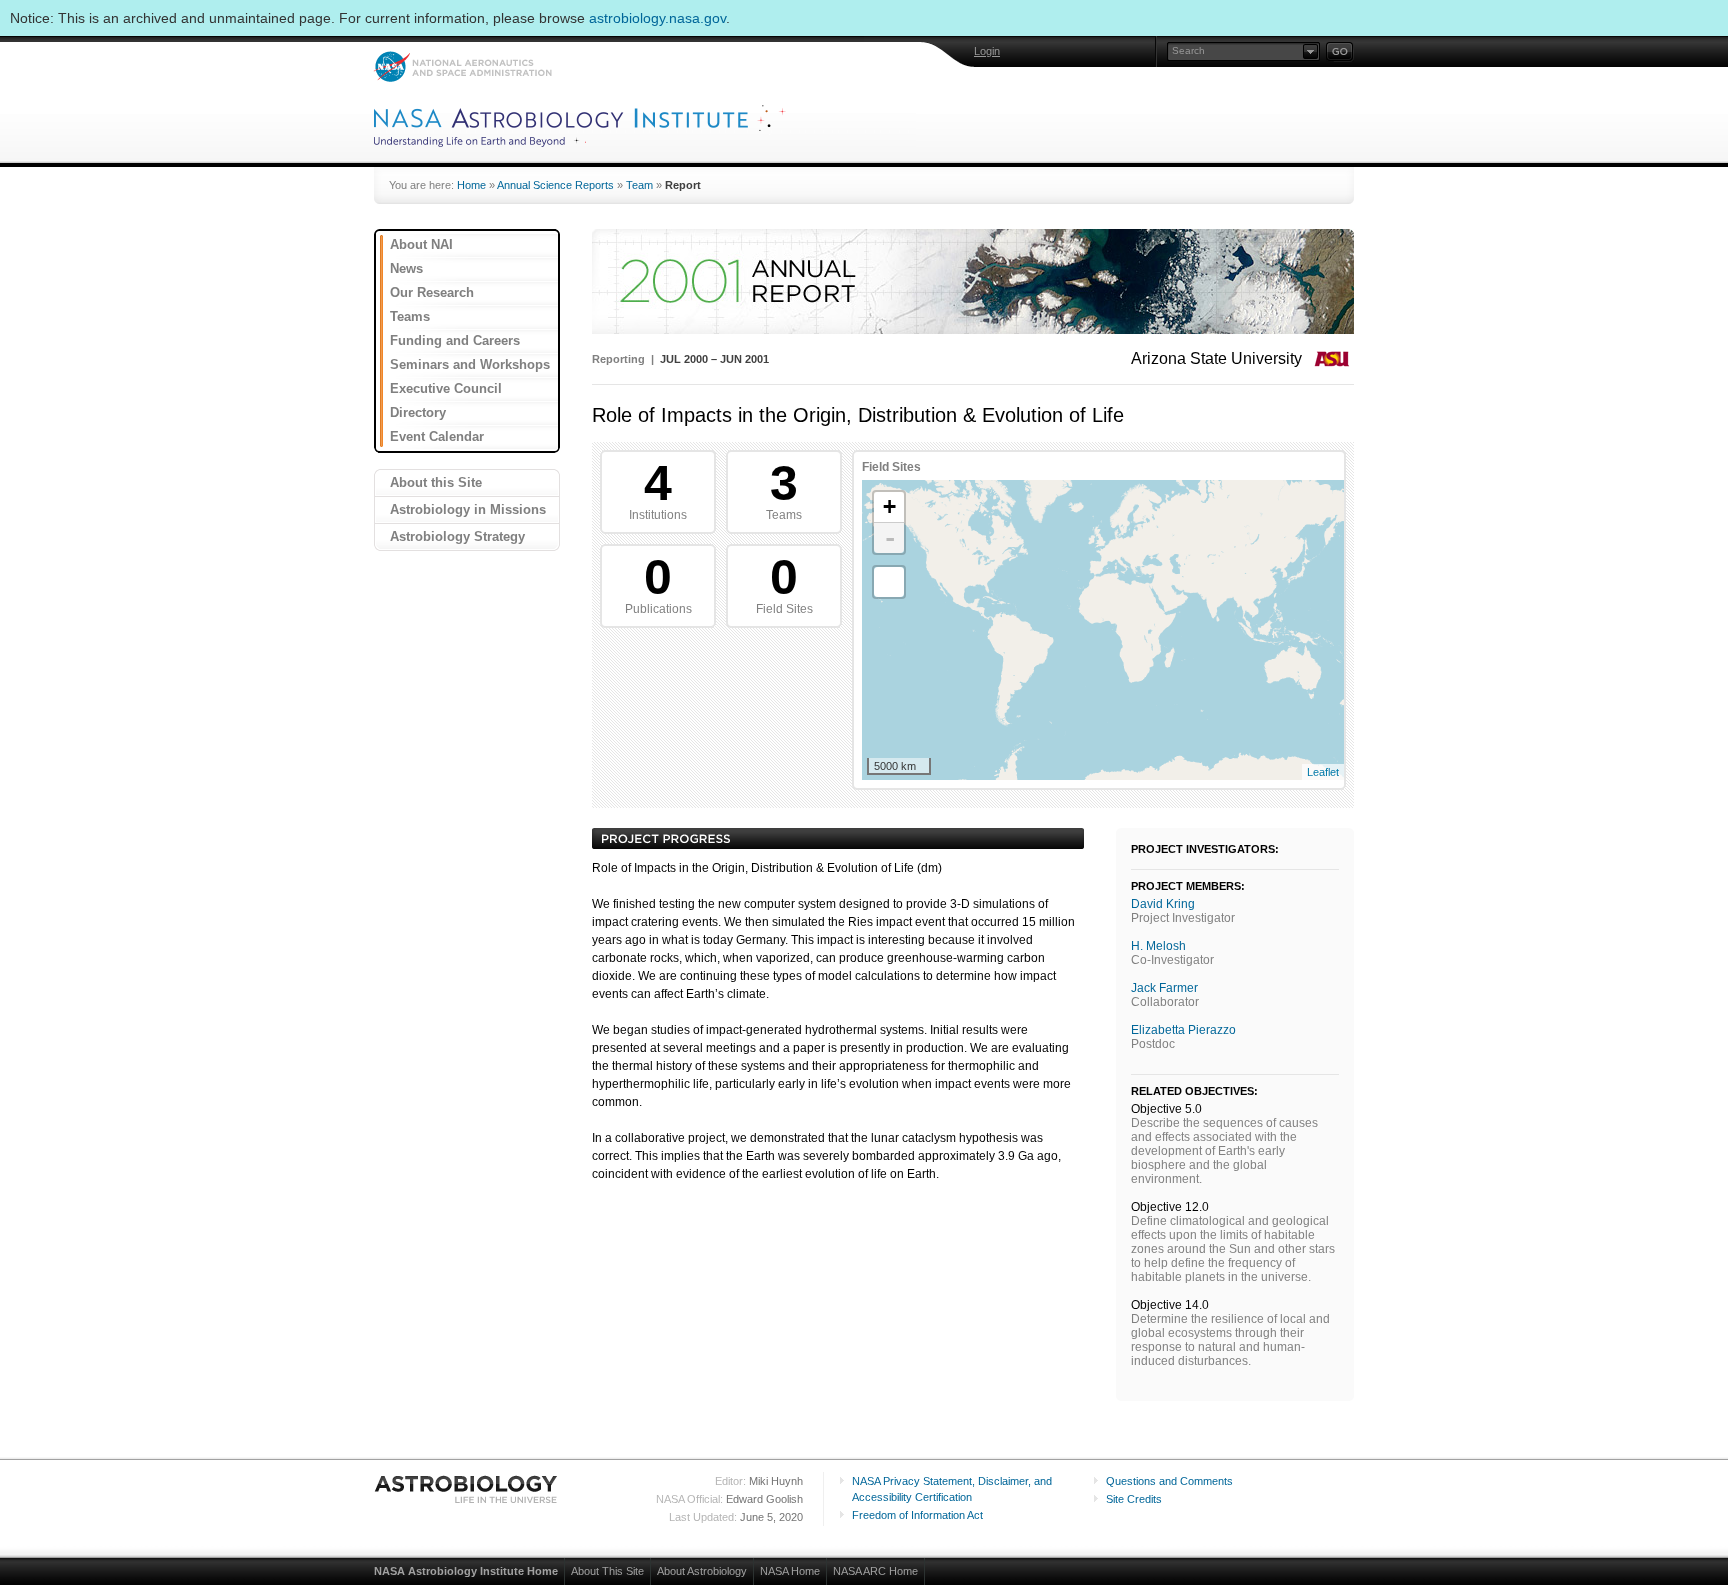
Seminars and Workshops (470, 364)
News (406, 268)
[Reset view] (889, 582)
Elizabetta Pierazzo (1183, 1030)
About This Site (607, 1571)
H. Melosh (1158, 946)
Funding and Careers (455, 340)
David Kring (1163, 904)
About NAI (421, 244)
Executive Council (446, 388)
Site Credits (1134, 1499)
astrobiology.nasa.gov (657, 18)
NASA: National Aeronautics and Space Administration (462, 66)
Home (471, 185)
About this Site (436, 482)
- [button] (890, 538)
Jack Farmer (1164, 988)
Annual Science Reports (555, 185)
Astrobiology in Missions (468, 509)
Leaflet (1323, 772)
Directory (418, 412)
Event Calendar (437, 436)
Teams (410, 316)
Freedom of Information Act (917, 1515)
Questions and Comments (1169, 1481)
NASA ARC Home (875, 1571)
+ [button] (889, 506)
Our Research (432, 292)
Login (987, 51)
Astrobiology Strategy (457, 536)
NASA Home (790, 1571)
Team (639, 185)
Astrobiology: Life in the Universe (467, 1489)
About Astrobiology (702, 1571)
